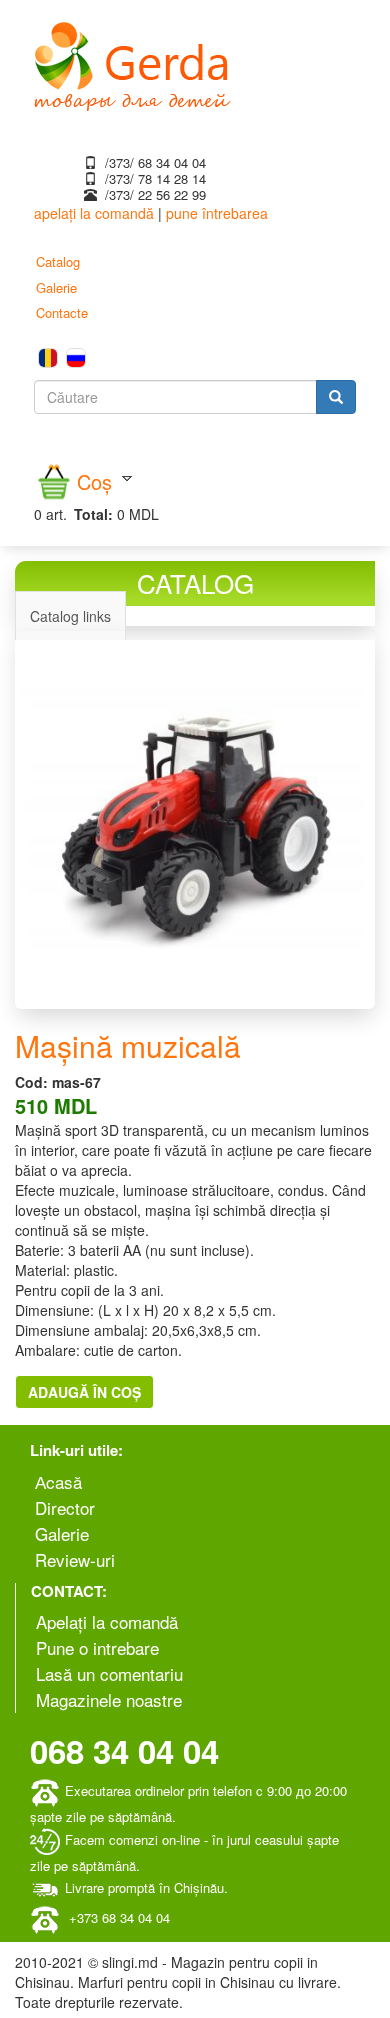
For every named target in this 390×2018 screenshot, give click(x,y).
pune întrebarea (217, 213)
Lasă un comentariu (109, 1673)
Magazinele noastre (109, 1699)
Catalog (58, 261)
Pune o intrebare (97, 1647)
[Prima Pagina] (132, 64)
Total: (93, 514)
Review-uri (75, 1559)
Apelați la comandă (107, 1621)
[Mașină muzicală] (195, 820)
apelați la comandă (94, 213)
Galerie (56, 287)
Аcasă (58, 1481)
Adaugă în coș (84, 1392)
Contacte (62, 312)
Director (65, 1507)
